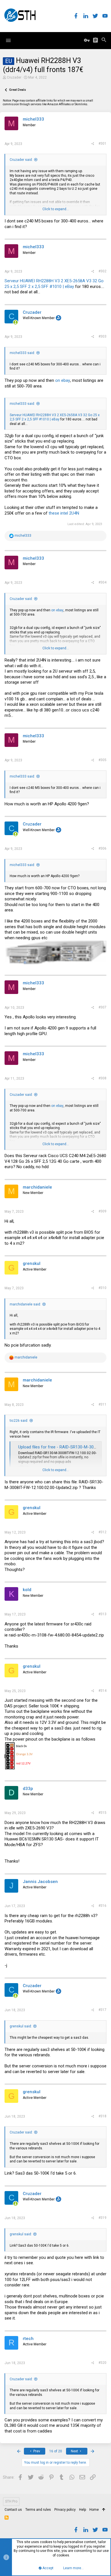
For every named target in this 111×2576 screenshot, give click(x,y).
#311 (102, 1404)
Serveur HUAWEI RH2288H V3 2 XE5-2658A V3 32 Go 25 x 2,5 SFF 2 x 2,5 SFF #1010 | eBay (54, 284)
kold (27, 1590)
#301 (102, 144)
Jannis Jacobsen (40, 1882)
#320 (102, 2363)
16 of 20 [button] (56, 2451)
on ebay (63, 380)
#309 (102, 1211)
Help (83, 2510)
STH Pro (11, 2501)
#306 (102, 848)
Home (94, 2510)
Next (75, 2451)
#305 (102, 760)
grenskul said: (21, 2026)
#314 (102, 1691)
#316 (102, 1906)
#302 (102, 271)
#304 (102, 582)
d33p (28, 1789)
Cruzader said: (21, 160)
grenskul (32, 1263)
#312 (102, 1532)
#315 (102, 1813)
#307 (102, 1007)
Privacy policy (65, 2510)
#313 (102, 1614)
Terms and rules (38, 2510)
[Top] (104, 2510)
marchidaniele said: (25, 1304)
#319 (102, 2218)
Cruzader (14, 77)
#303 (102, 336)
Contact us (13, 2510)
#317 (102, 2010)
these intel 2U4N (64, 513)
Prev (36, 2451)
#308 (102, 1078)
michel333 (33, 119)
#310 (102, 1288)
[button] (8, 41)
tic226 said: (19, 1421)
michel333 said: (22, 353)
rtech (28, 2339)
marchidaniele (37, 1187)
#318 (102, 2116)
